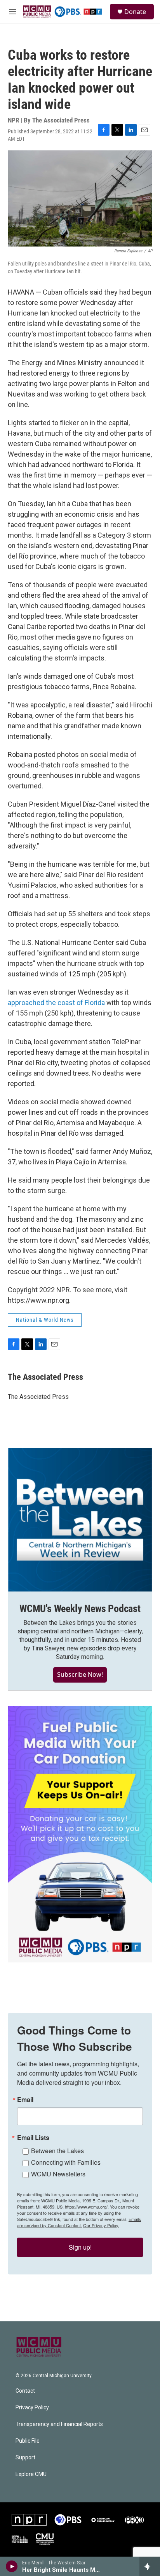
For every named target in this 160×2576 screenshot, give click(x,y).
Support (25, 2458)
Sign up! (80, 2247)
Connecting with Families (66, 2162)
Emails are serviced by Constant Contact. (79, 2222)
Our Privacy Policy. (101, 2225)
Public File (28, 2441)
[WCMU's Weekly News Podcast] (80, 1520)
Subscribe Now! (80, 1674)
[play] (12, 2566)
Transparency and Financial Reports (59, 2424)
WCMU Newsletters (58, 2174)
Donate (135, 12)
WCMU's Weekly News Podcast (80, 1609)
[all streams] (150, 2566)
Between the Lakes (57, 2151)
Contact (25, 2391)
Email (25, 2100)
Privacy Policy (32, 2408)
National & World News (45, 1320)
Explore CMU (31, 2474)
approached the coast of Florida (57, 1003)
